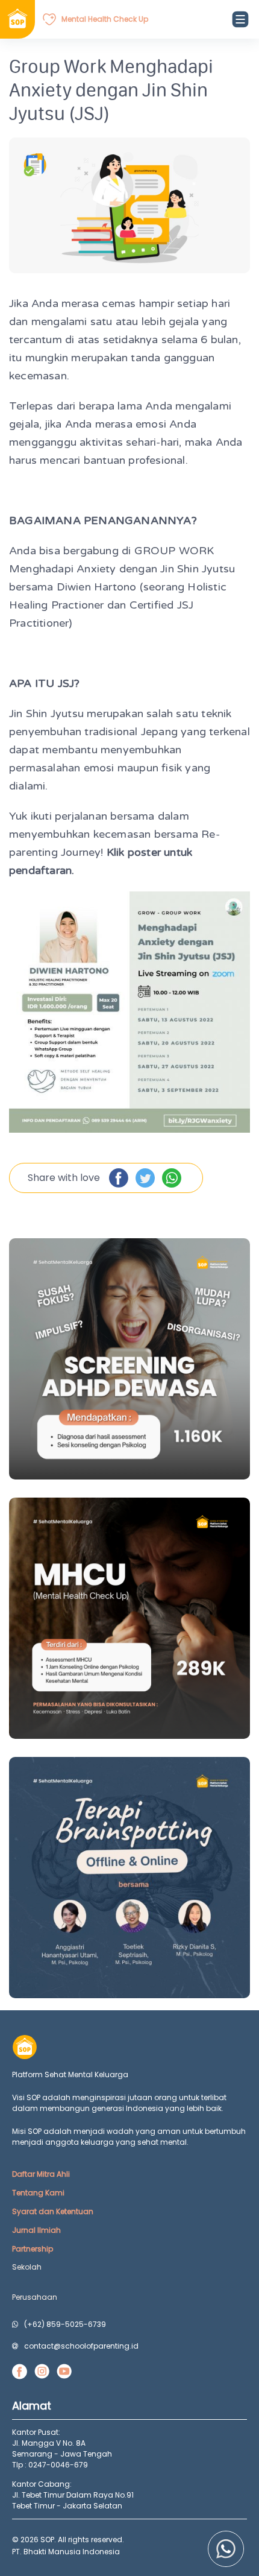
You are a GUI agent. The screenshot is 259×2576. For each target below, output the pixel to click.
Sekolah (27, 2267)
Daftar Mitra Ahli (41, 2174)
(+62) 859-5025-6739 (65, 2324)
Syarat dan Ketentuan (53, 2211)
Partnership (33, 2249)
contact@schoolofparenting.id (81, 2346)
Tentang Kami (38, 2193)
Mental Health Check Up (105, 19)
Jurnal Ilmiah (36, 2230)
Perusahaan (35, 2297)
